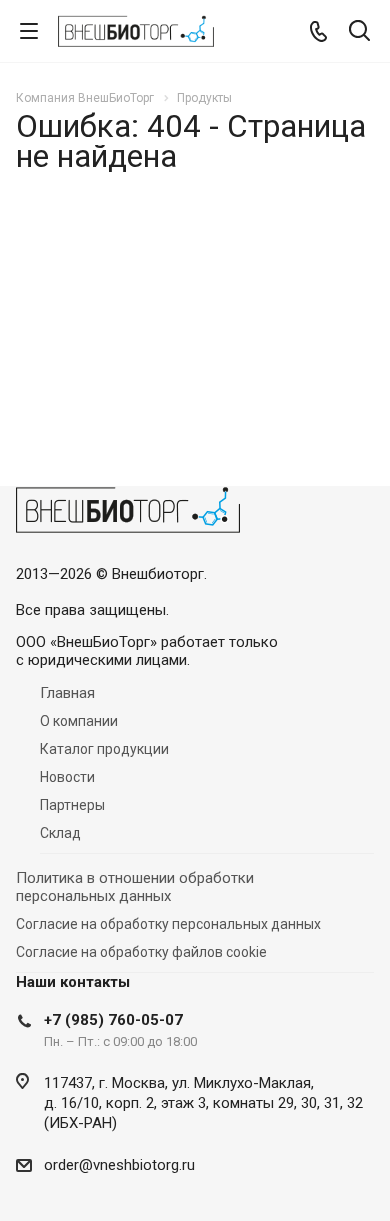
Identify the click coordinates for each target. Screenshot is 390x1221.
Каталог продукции (104, 749)
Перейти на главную (190, 393)
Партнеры (72, 805)
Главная (67, 693)
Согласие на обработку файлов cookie (141, 952)
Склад (60, 833)
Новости (67, 777)
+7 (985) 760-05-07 (113, 1020)
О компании (79, 721)
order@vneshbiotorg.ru (119, 1165)
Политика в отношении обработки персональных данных (135, 887)
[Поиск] (359, 32)
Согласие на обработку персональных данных (168, 924)
